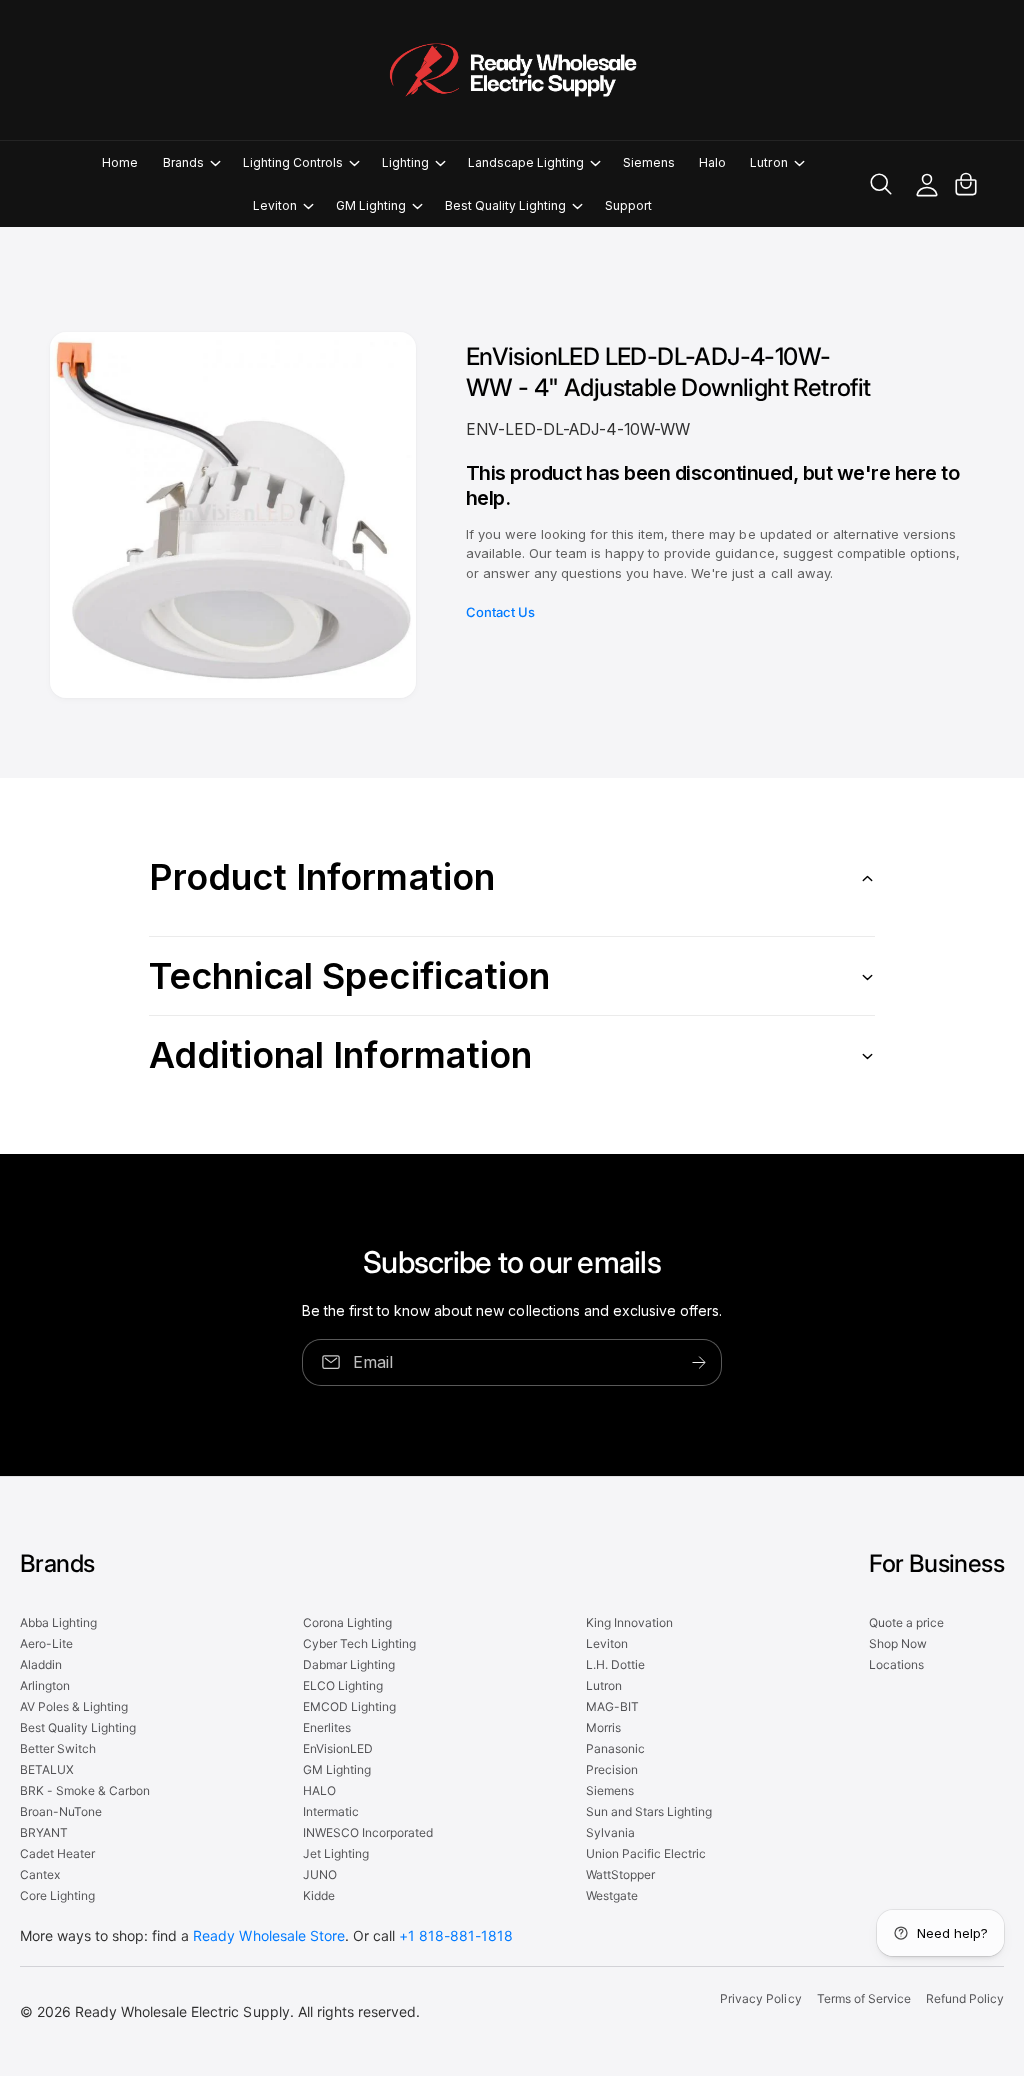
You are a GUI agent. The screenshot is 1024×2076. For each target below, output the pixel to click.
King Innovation (629, 1622)
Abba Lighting (58, 1622)
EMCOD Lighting (349, 1706)
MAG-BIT (612, 1706)
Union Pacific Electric (646, 1853)
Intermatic (331, 1811)
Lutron (604, 1685)
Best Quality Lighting (78, 1727)
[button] (191, 162)
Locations (896, 1664)
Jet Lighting (336, 1853)
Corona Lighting (347, 1622)
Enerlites (327, 1727)
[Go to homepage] (512, 70)
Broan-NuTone (61, 1811)
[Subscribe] (699, 1362)
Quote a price (906, 1622)
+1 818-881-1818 (456, 1935)
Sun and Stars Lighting (649, 1811)
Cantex (40, 1874)
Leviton (607, 1643)
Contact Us (500, 612)
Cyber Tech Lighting (359, 1643)
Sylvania (610, 1832)
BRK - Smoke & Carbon (85, 1790)
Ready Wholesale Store (268, 1935)
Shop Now (898, 1643)
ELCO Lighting (343, 1685)
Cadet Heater (57, 1853)
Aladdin (41, 1664)
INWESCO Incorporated (368, 1832)
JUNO (320, 1874)
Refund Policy (965, 1998)
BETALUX (47, 1769)
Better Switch (58, 1748)
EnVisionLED (338, 1748)
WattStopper (620, 1874)
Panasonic (615, 1748)
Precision (612, 1769)
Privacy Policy (760, 1998)
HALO (319, 1790)
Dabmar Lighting (349, 1664)
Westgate (612, 1895)
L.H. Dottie (615, 1664)
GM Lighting (337, 1769)
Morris (603, 1727)
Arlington (45, 1685)
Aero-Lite (46, 1643)
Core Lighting (57, 1895)
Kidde (319, 1895)
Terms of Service (864, 1998)
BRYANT (44, 1832)
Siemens (610, 1790)
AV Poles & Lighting (74, 1706)
